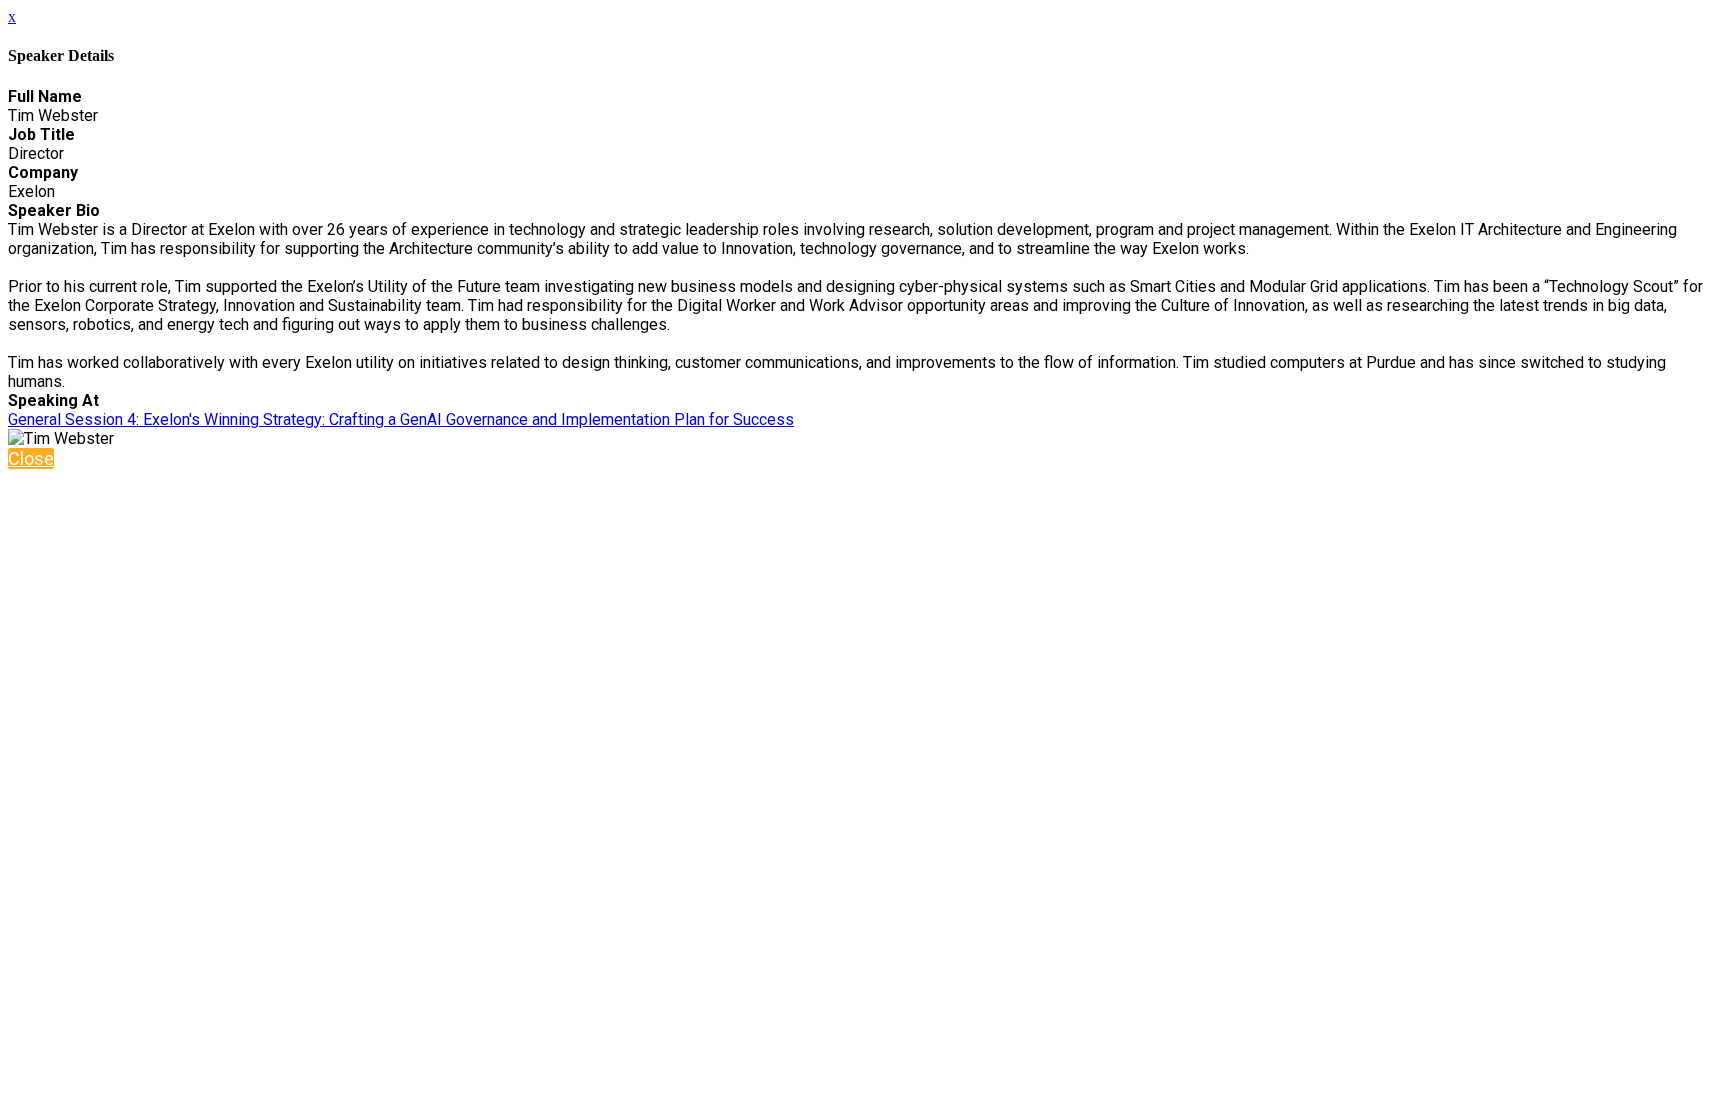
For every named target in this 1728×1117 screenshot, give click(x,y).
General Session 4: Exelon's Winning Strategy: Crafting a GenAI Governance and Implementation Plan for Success (401, 419)
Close (31, 458)
